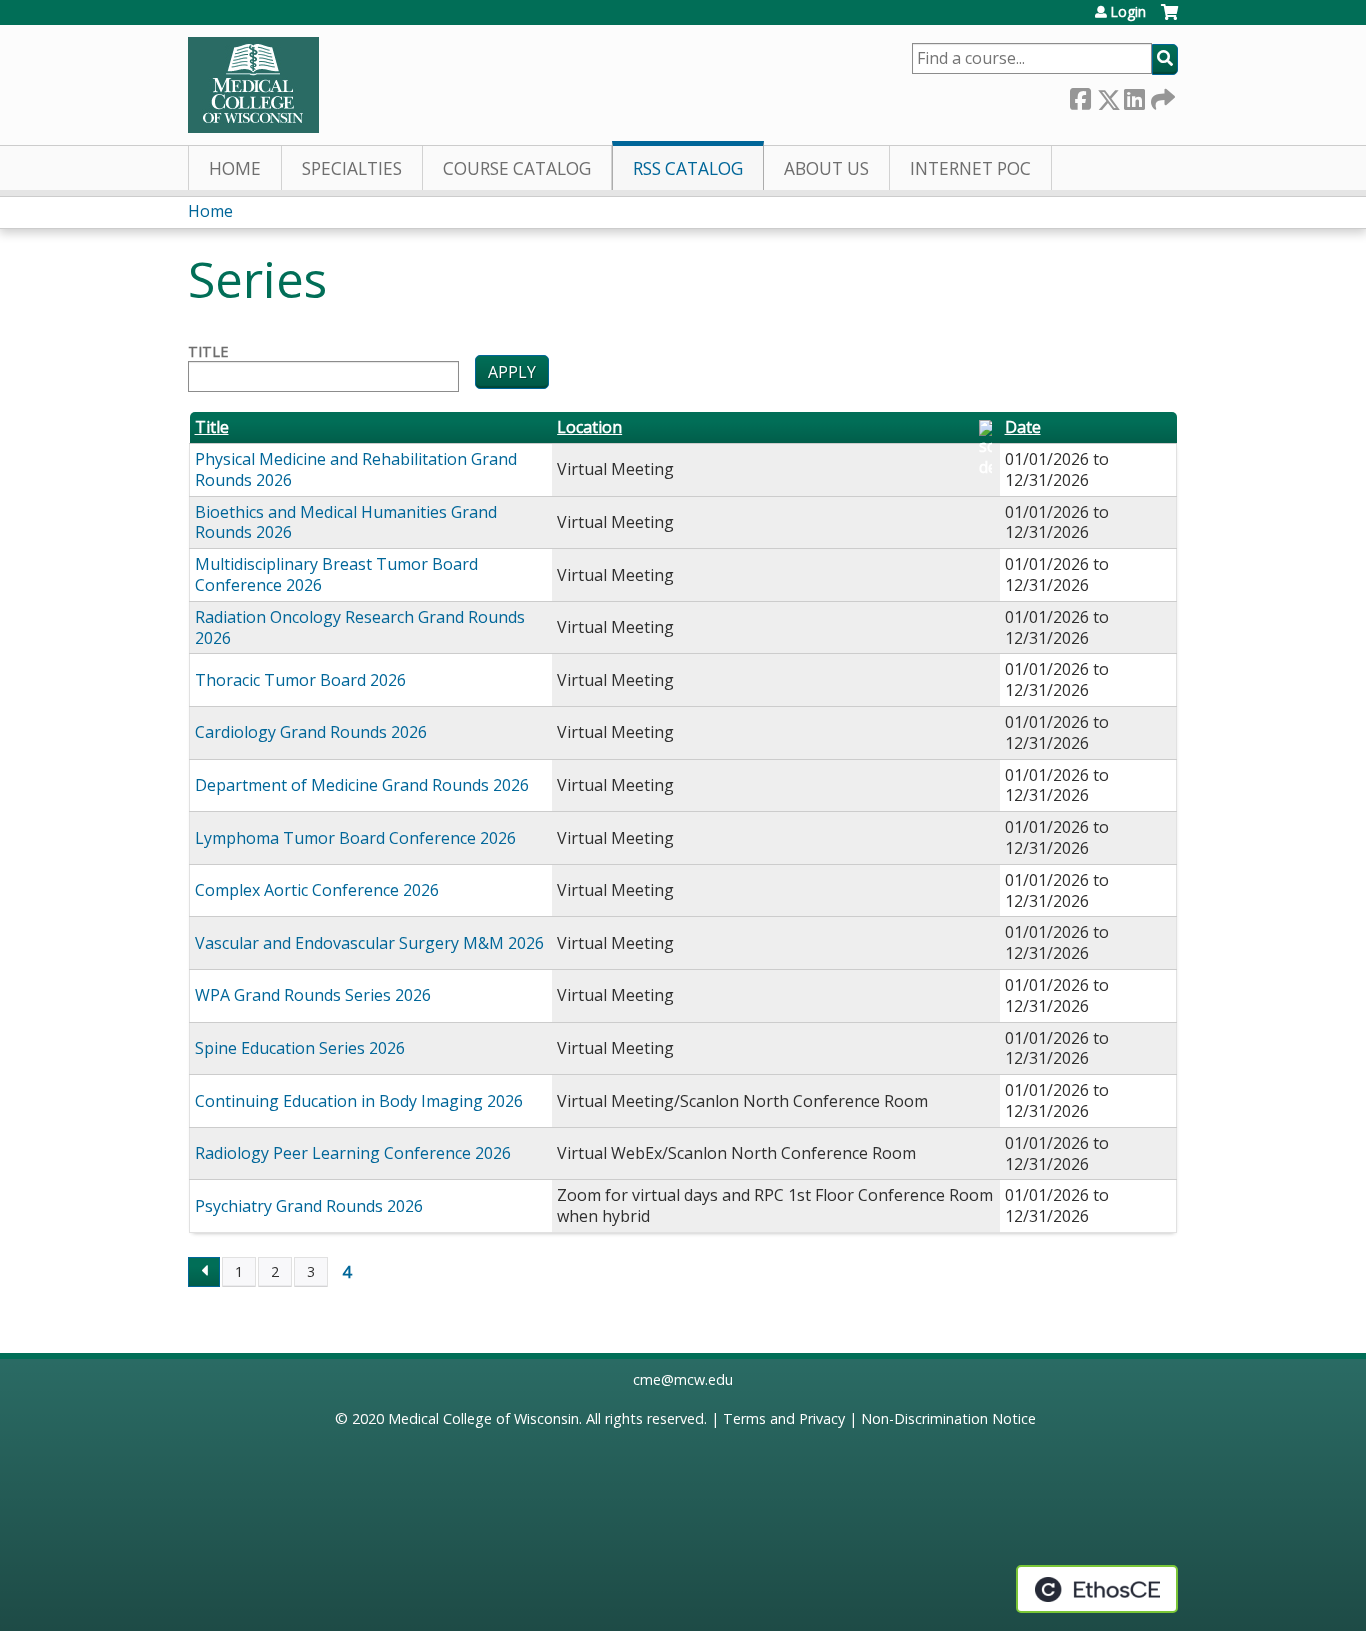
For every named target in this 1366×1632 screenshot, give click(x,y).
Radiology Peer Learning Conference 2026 (353, 1153)
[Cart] (1169, 19)
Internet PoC (970, 168)
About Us (826, 168)
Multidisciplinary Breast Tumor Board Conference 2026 (336, 574)
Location (589, 427)
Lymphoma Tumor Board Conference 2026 (355, 838)
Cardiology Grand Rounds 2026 (311, 732)
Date (1023, 427)
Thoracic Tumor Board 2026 (300, 680)
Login (1128, 12)
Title (208, 352)
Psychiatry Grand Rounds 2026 (309, 1206)
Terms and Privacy (784, 1418)
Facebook (1080, 95)
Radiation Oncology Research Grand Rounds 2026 (360, 627)
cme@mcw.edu (683, 1379)
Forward (1161, 95)
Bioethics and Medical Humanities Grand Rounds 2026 (346, 522)
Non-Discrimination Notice (948, 1418)
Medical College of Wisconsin (483, 1418)
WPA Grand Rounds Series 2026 (313, 995)
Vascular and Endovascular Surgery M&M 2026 (369, 943)
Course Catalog (517, 168)
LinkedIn (1134, 95)
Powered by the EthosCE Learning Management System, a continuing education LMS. (1097, 1589)
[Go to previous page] (204, 1272)
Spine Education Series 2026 (300, 1048)
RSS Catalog (688, 168)
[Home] (253, 85)
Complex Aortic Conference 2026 (317, 890)
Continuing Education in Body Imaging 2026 (359, 1101)
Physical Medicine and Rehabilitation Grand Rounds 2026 (356, 469)
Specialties (352, 168)
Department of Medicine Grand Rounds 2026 (362, 785)
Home (235, 168)
